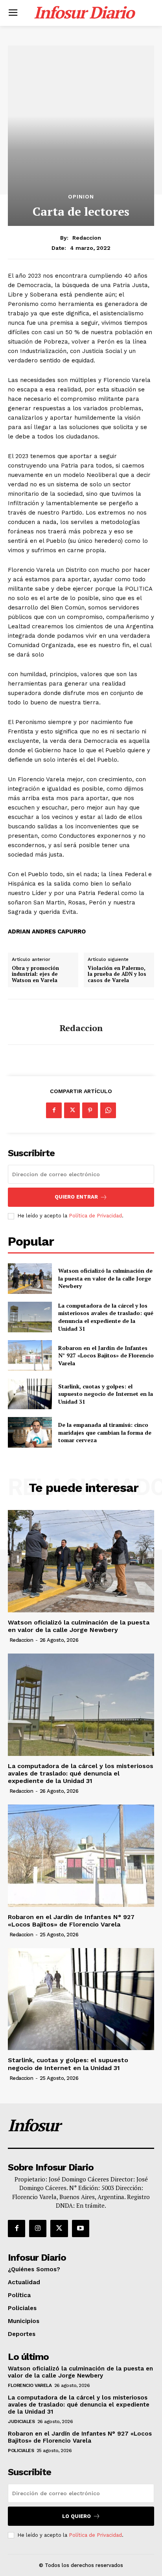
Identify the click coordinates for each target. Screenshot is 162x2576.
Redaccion (87, 238)
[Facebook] (54, 1110)
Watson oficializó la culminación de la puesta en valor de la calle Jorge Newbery (105, 1278)
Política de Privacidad (95, 1216)
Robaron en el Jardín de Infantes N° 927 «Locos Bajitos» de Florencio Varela (106, 1355)
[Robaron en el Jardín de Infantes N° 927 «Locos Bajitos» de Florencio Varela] (30, 1355)
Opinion (81, 196)
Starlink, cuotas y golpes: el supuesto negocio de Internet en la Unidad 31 (106, 1394)
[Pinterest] (90, 1110)
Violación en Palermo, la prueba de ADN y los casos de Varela (117, 974)
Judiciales (21, 2421)
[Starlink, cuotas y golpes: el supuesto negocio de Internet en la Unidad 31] (30, 1394)
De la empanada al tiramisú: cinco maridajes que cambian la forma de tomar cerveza (105, 1432)
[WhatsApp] (108, 1110)
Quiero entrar (76, 1197)
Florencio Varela (30, 2385)
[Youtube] (81, 2229)
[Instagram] (38, 2229)
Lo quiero (76, 2516)
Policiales (21, 2450)
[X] (72, 1110)
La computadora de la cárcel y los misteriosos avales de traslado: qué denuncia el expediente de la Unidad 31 (106, 1317)
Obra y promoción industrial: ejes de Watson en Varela (35, 974)
